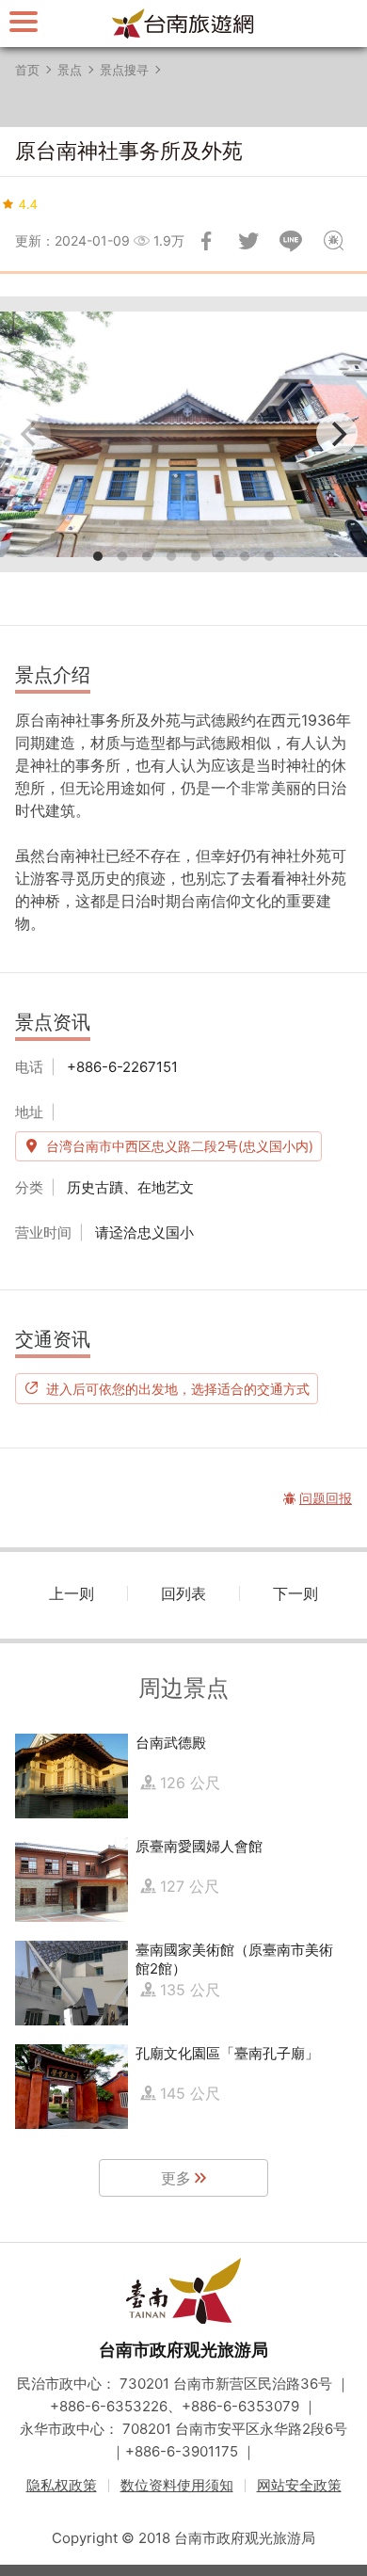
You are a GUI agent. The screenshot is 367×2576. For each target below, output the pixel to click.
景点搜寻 (124, 70)
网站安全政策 (299, 2485)
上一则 (72, 1593)
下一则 (295, 1593)
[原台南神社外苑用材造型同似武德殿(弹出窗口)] (183, 434)
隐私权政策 (62, 2485)
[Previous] (30, 434)
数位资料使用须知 (177, 2485)
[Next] (337, 434)
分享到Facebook (206, 241)
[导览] (24, 21)
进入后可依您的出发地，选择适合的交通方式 (178, 1388)
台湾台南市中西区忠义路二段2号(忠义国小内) (180, 1146)
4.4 (28, 203)
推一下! (248, 241)
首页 (27, 70)
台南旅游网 (183, 24)
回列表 (183, 1593)
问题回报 (333, 241)
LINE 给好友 (291, 241)
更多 (176, 2178)
